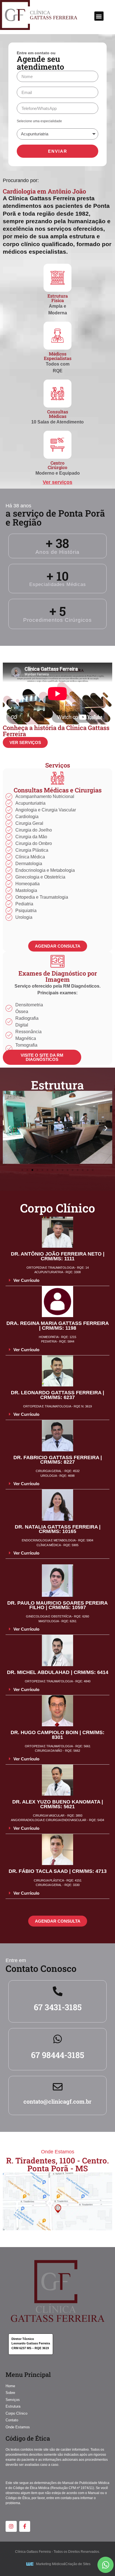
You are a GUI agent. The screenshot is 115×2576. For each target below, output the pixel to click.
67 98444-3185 (57, 2055)
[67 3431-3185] (58, 1991)
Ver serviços (57, 482)
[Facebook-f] (25, 2526)
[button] (99, 16)
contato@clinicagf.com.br (57, 2101)
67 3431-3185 (58, 2007)
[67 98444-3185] (58, 2039)
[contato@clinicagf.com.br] (58, 2087)
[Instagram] (11, 2526)
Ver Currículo (26, 1280)
